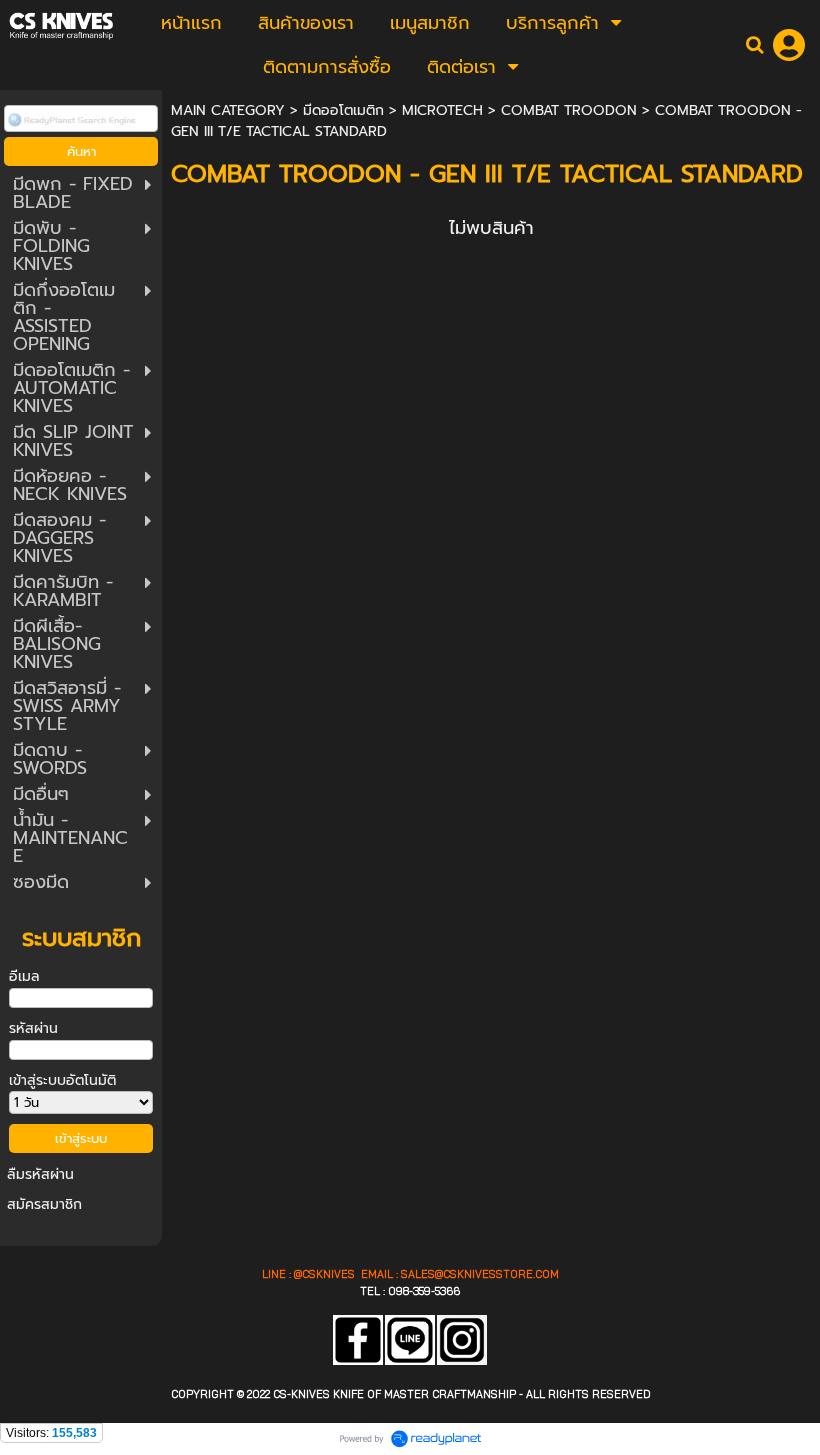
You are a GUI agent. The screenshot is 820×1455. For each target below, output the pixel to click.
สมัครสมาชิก (44, 1204)
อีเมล (24, 976)
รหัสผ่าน (33, 1028)
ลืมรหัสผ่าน (40, 1174)
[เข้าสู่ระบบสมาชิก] (789, 45)
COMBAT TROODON (569, 110)
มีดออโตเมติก (343, 110)
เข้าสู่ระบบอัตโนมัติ (62, 1080)
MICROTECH (442, 110)
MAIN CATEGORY (228, 110)
